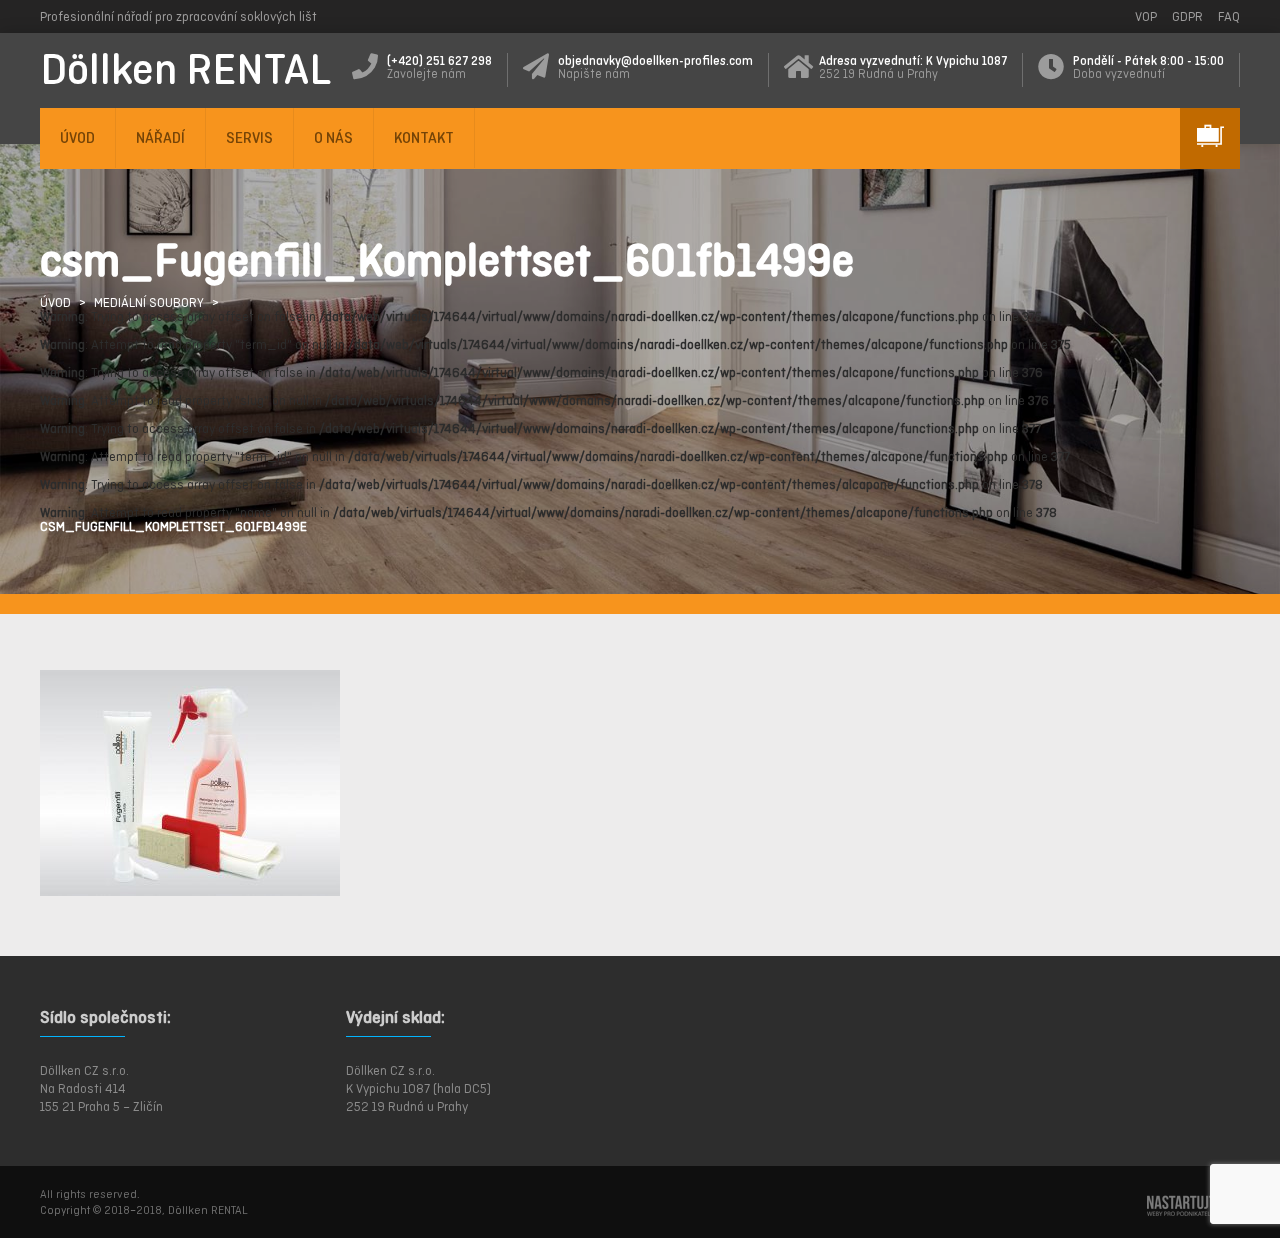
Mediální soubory (149, 302)
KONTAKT (424, 137)
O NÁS (333, 137)
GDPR (1187, 16)
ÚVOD (77, 137)
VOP (1146, 16)
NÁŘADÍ (160, 137)
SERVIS (249, 137)
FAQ (1229, 16)
